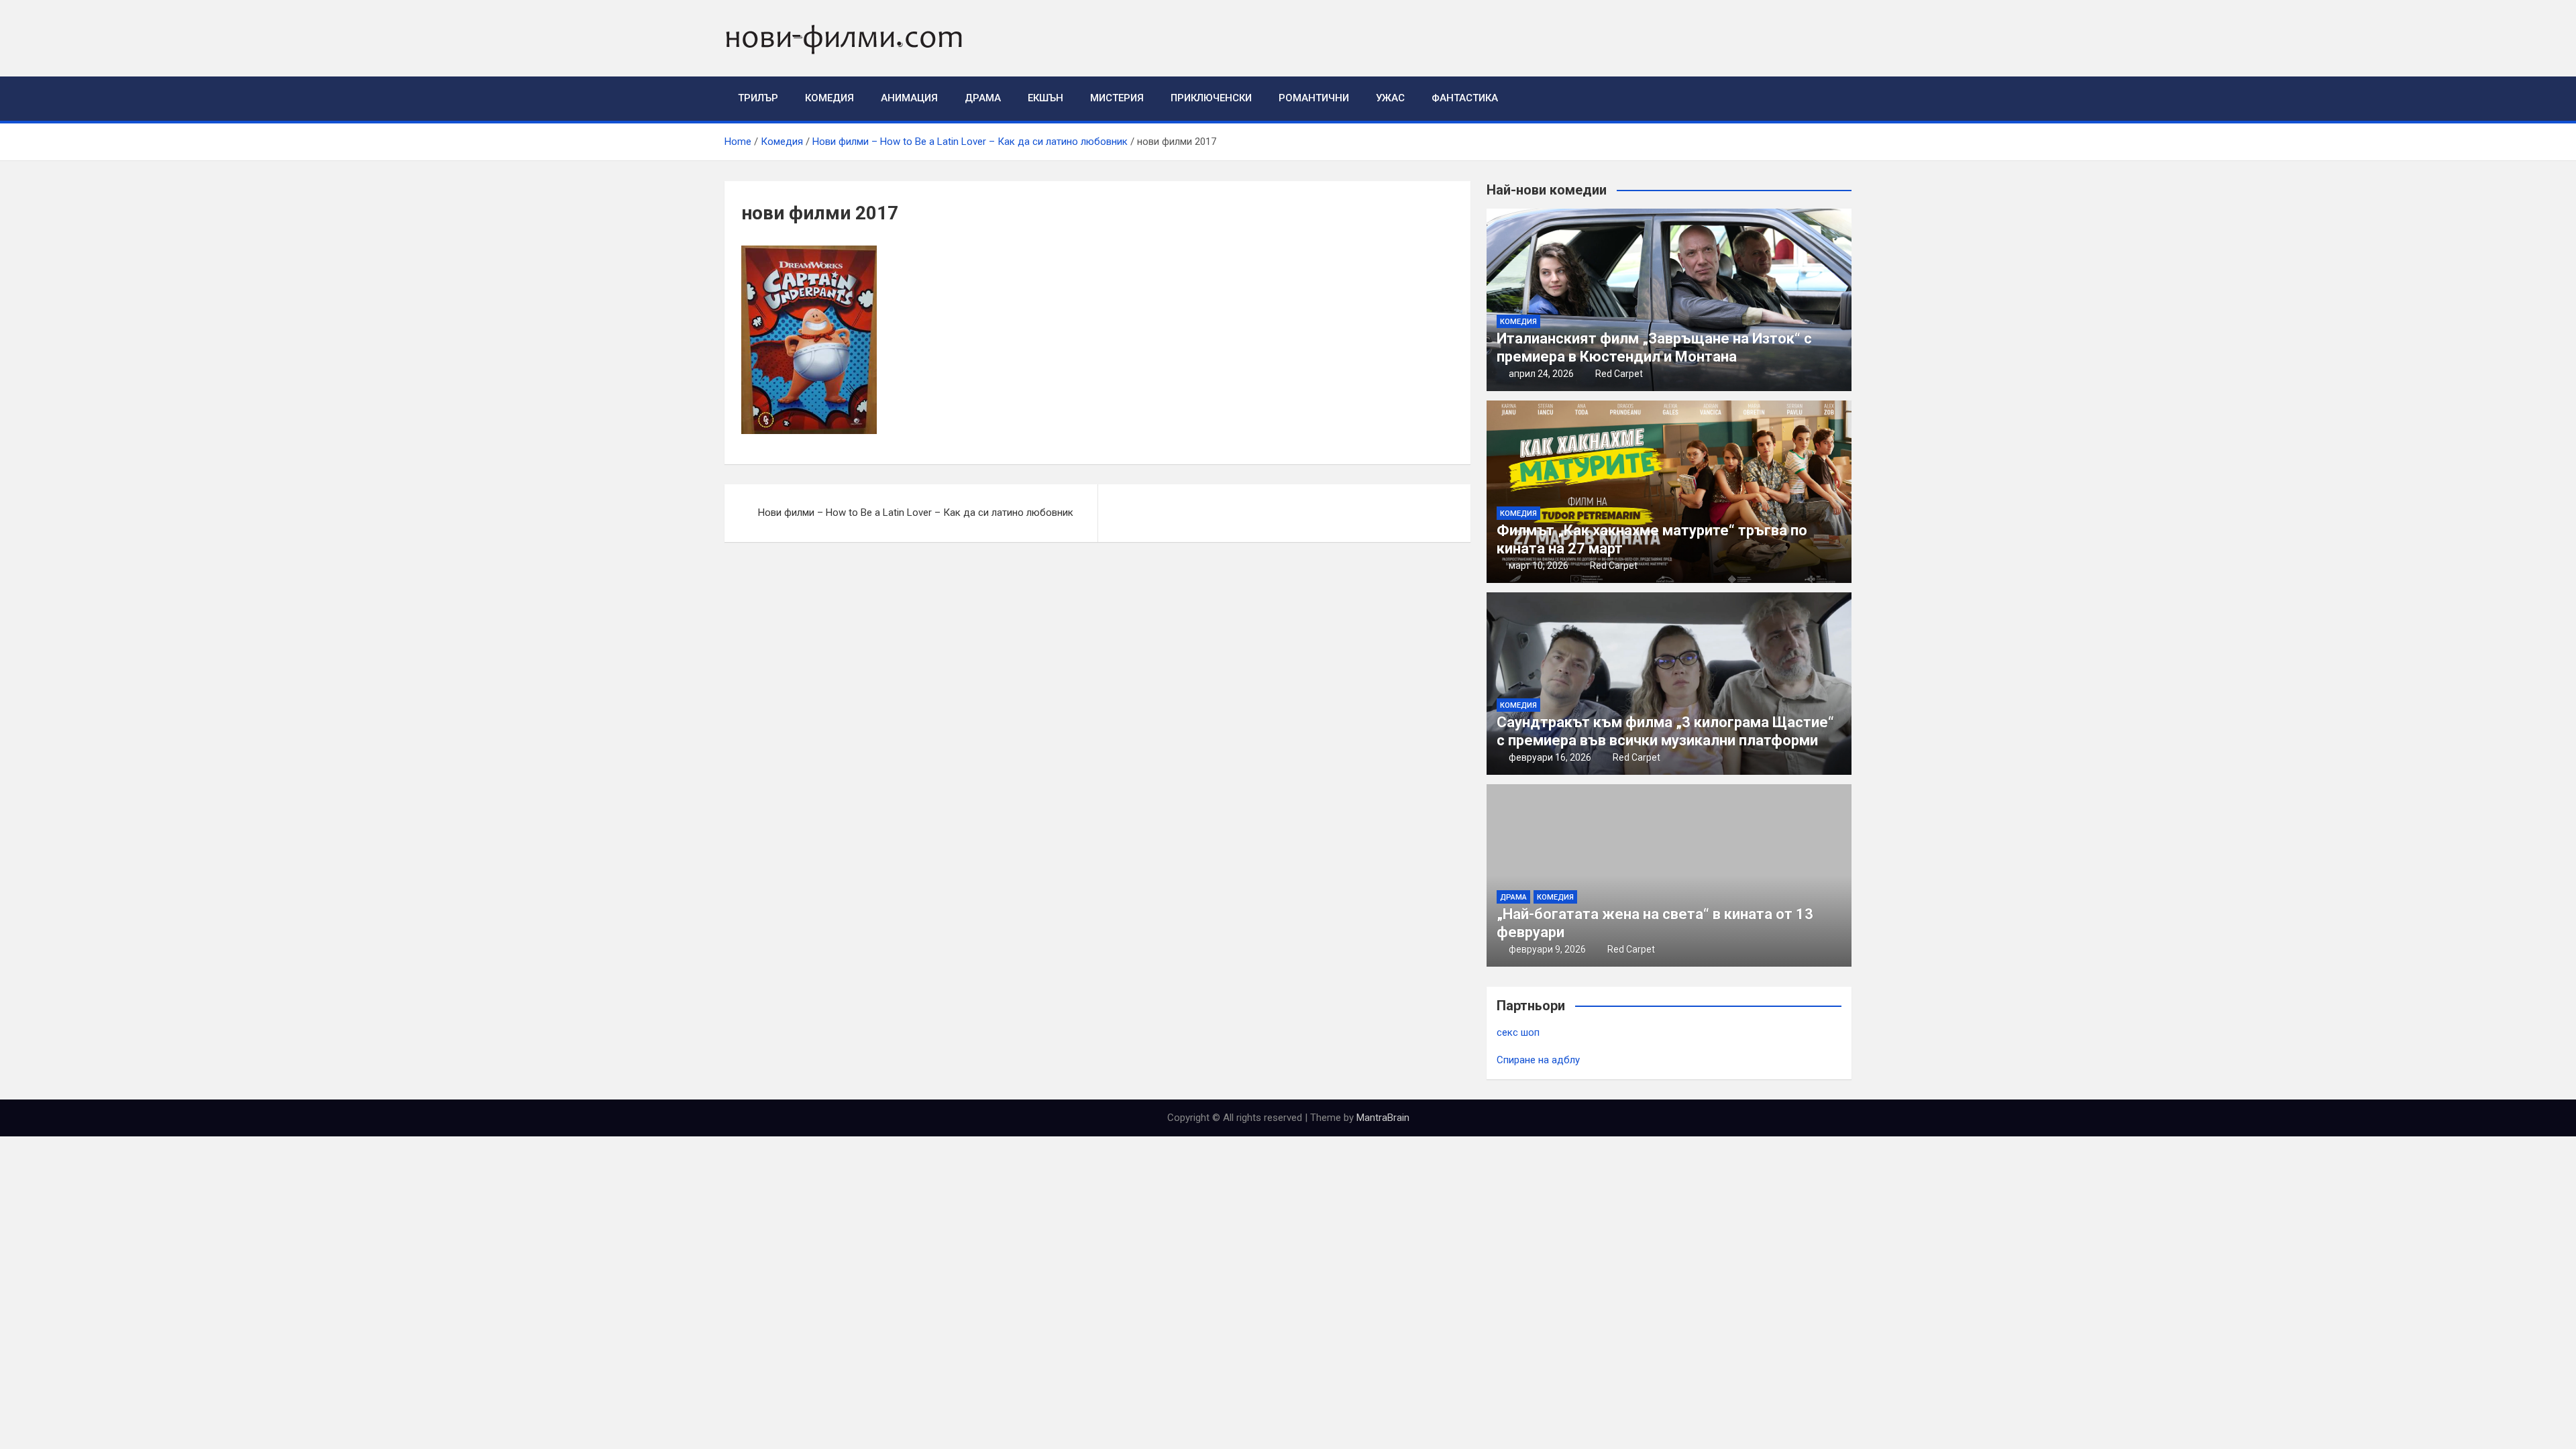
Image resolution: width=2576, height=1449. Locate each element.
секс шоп (1518, 1032)
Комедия (829, 98)
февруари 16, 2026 (1550, 757)
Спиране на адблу (1538, 1060)
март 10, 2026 (1539, 566)
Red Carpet (1619, 374)
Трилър (758, 98)
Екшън (1045, 98)
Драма (983, 98)
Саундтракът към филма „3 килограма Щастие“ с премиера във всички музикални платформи (1665, 731)
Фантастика (1465, 98)
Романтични (1314, 98)
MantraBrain (1383, 1118)
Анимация (909, 98)
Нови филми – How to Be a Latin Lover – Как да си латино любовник (916, 513)
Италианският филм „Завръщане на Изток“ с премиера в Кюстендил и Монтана (1654, 347)
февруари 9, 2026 (1547, 949)
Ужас (1390, 98)
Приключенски (1211, 98)
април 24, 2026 (1541, 374)
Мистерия (1117, 98)
